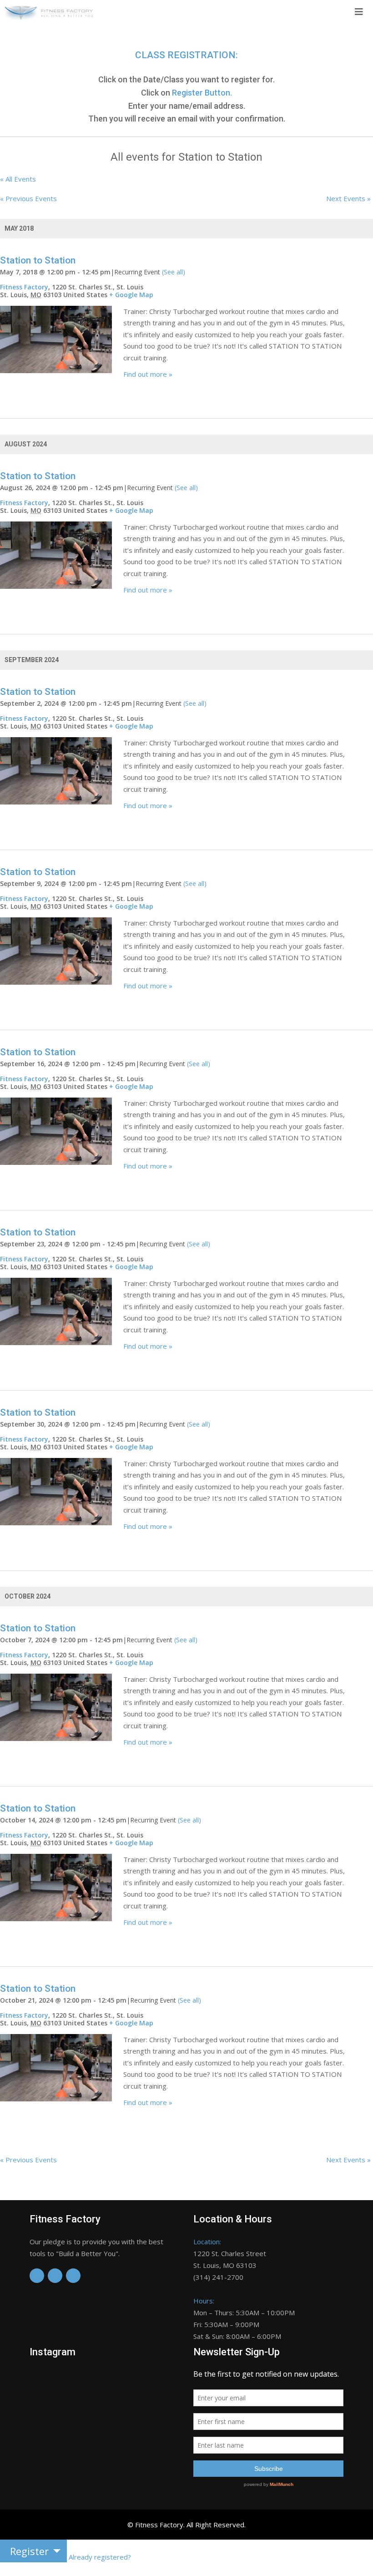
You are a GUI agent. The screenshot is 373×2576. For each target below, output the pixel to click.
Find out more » (148, 374)
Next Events (348, 198)
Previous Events (28, 198)
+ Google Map (131, 295)
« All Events (18, 179)
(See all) (174, 272)
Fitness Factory (24, 287)
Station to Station (38, 260)
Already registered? (100, 2557)
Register (29, 2551)
